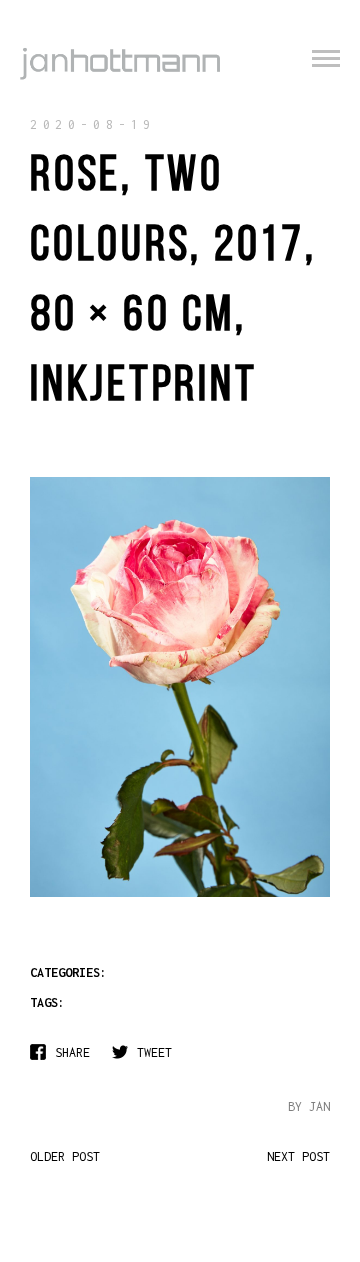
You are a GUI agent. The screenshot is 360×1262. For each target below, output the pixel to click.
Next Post (298, 1156)
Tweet (154, 1052)
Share (72, 1052)
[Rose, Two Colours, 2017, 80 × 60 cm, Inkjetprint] (180, 895)
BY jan (309, 1106)
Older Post (65, 1156)
